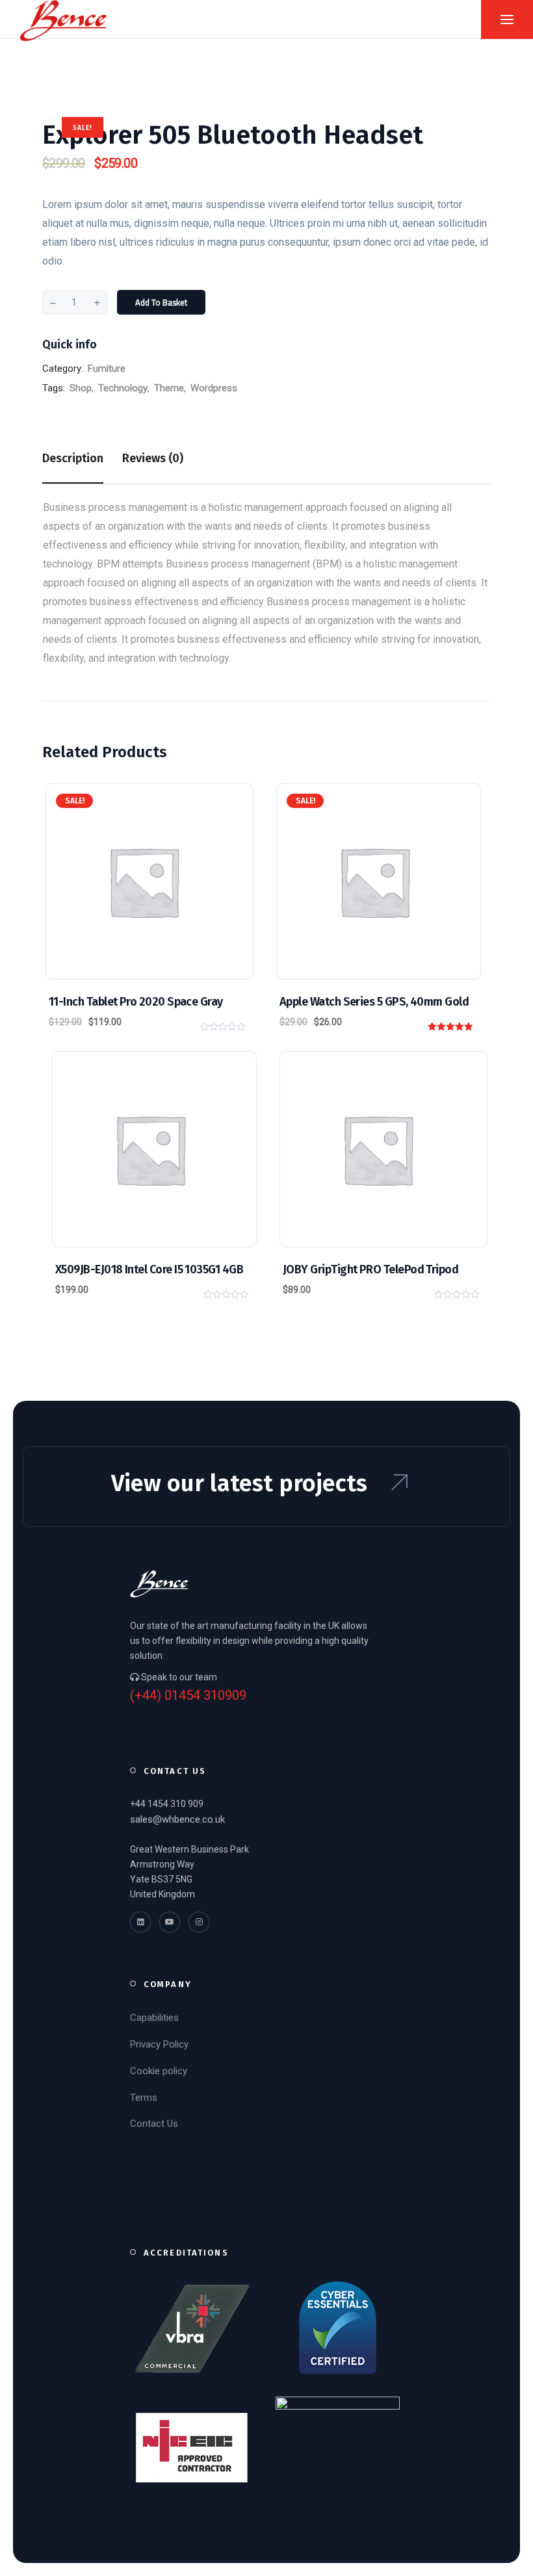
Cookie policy (159, 2071)
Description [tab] (73, 458)
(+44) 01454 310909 (188, 1696)
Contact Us (154, 2124)
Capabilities (154, 2018)
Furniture (107, 369)
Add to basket (161, 302)
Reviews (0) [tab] (153, 458)
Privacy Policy (159, 2044)
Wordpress (214, 388)
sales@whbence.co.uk (177, 1819)
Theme (169, 388)
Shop (81, 388)
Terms (144, 2098)
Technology (123, 388)
